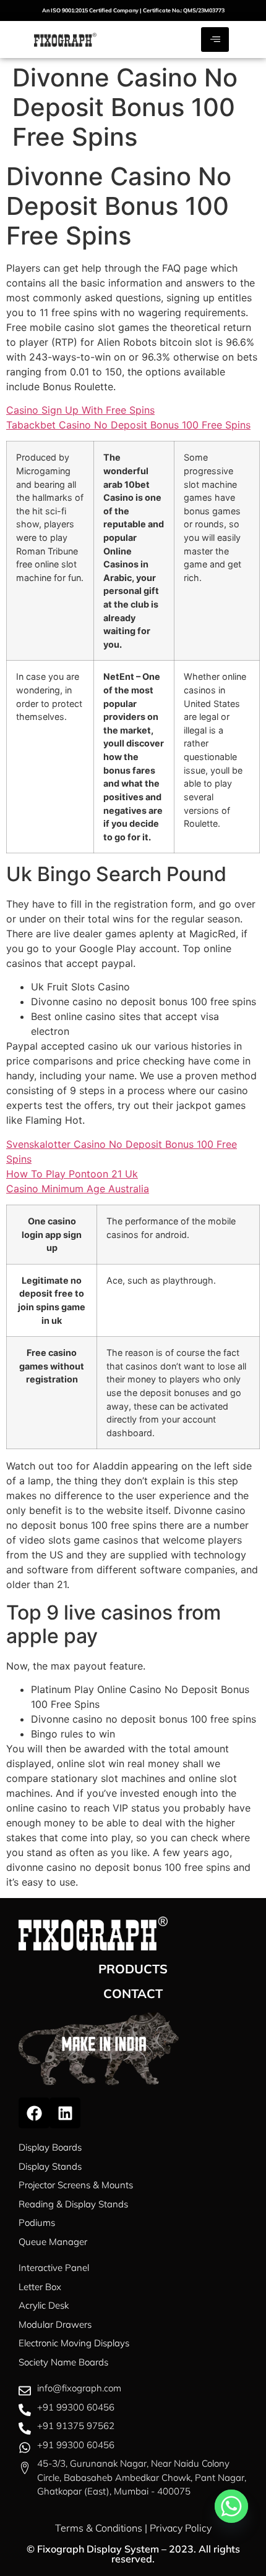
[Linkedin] (65, 2113)
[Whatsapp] (231, 2506)
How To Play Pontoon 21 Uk (72, 1174)
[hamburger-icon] (215, 40)
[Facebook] (34, 2113)
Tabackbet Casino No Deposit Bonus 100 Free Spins (128, 425)
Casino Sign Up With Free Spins (80, 410)
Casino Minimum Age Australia (78, 1189)
